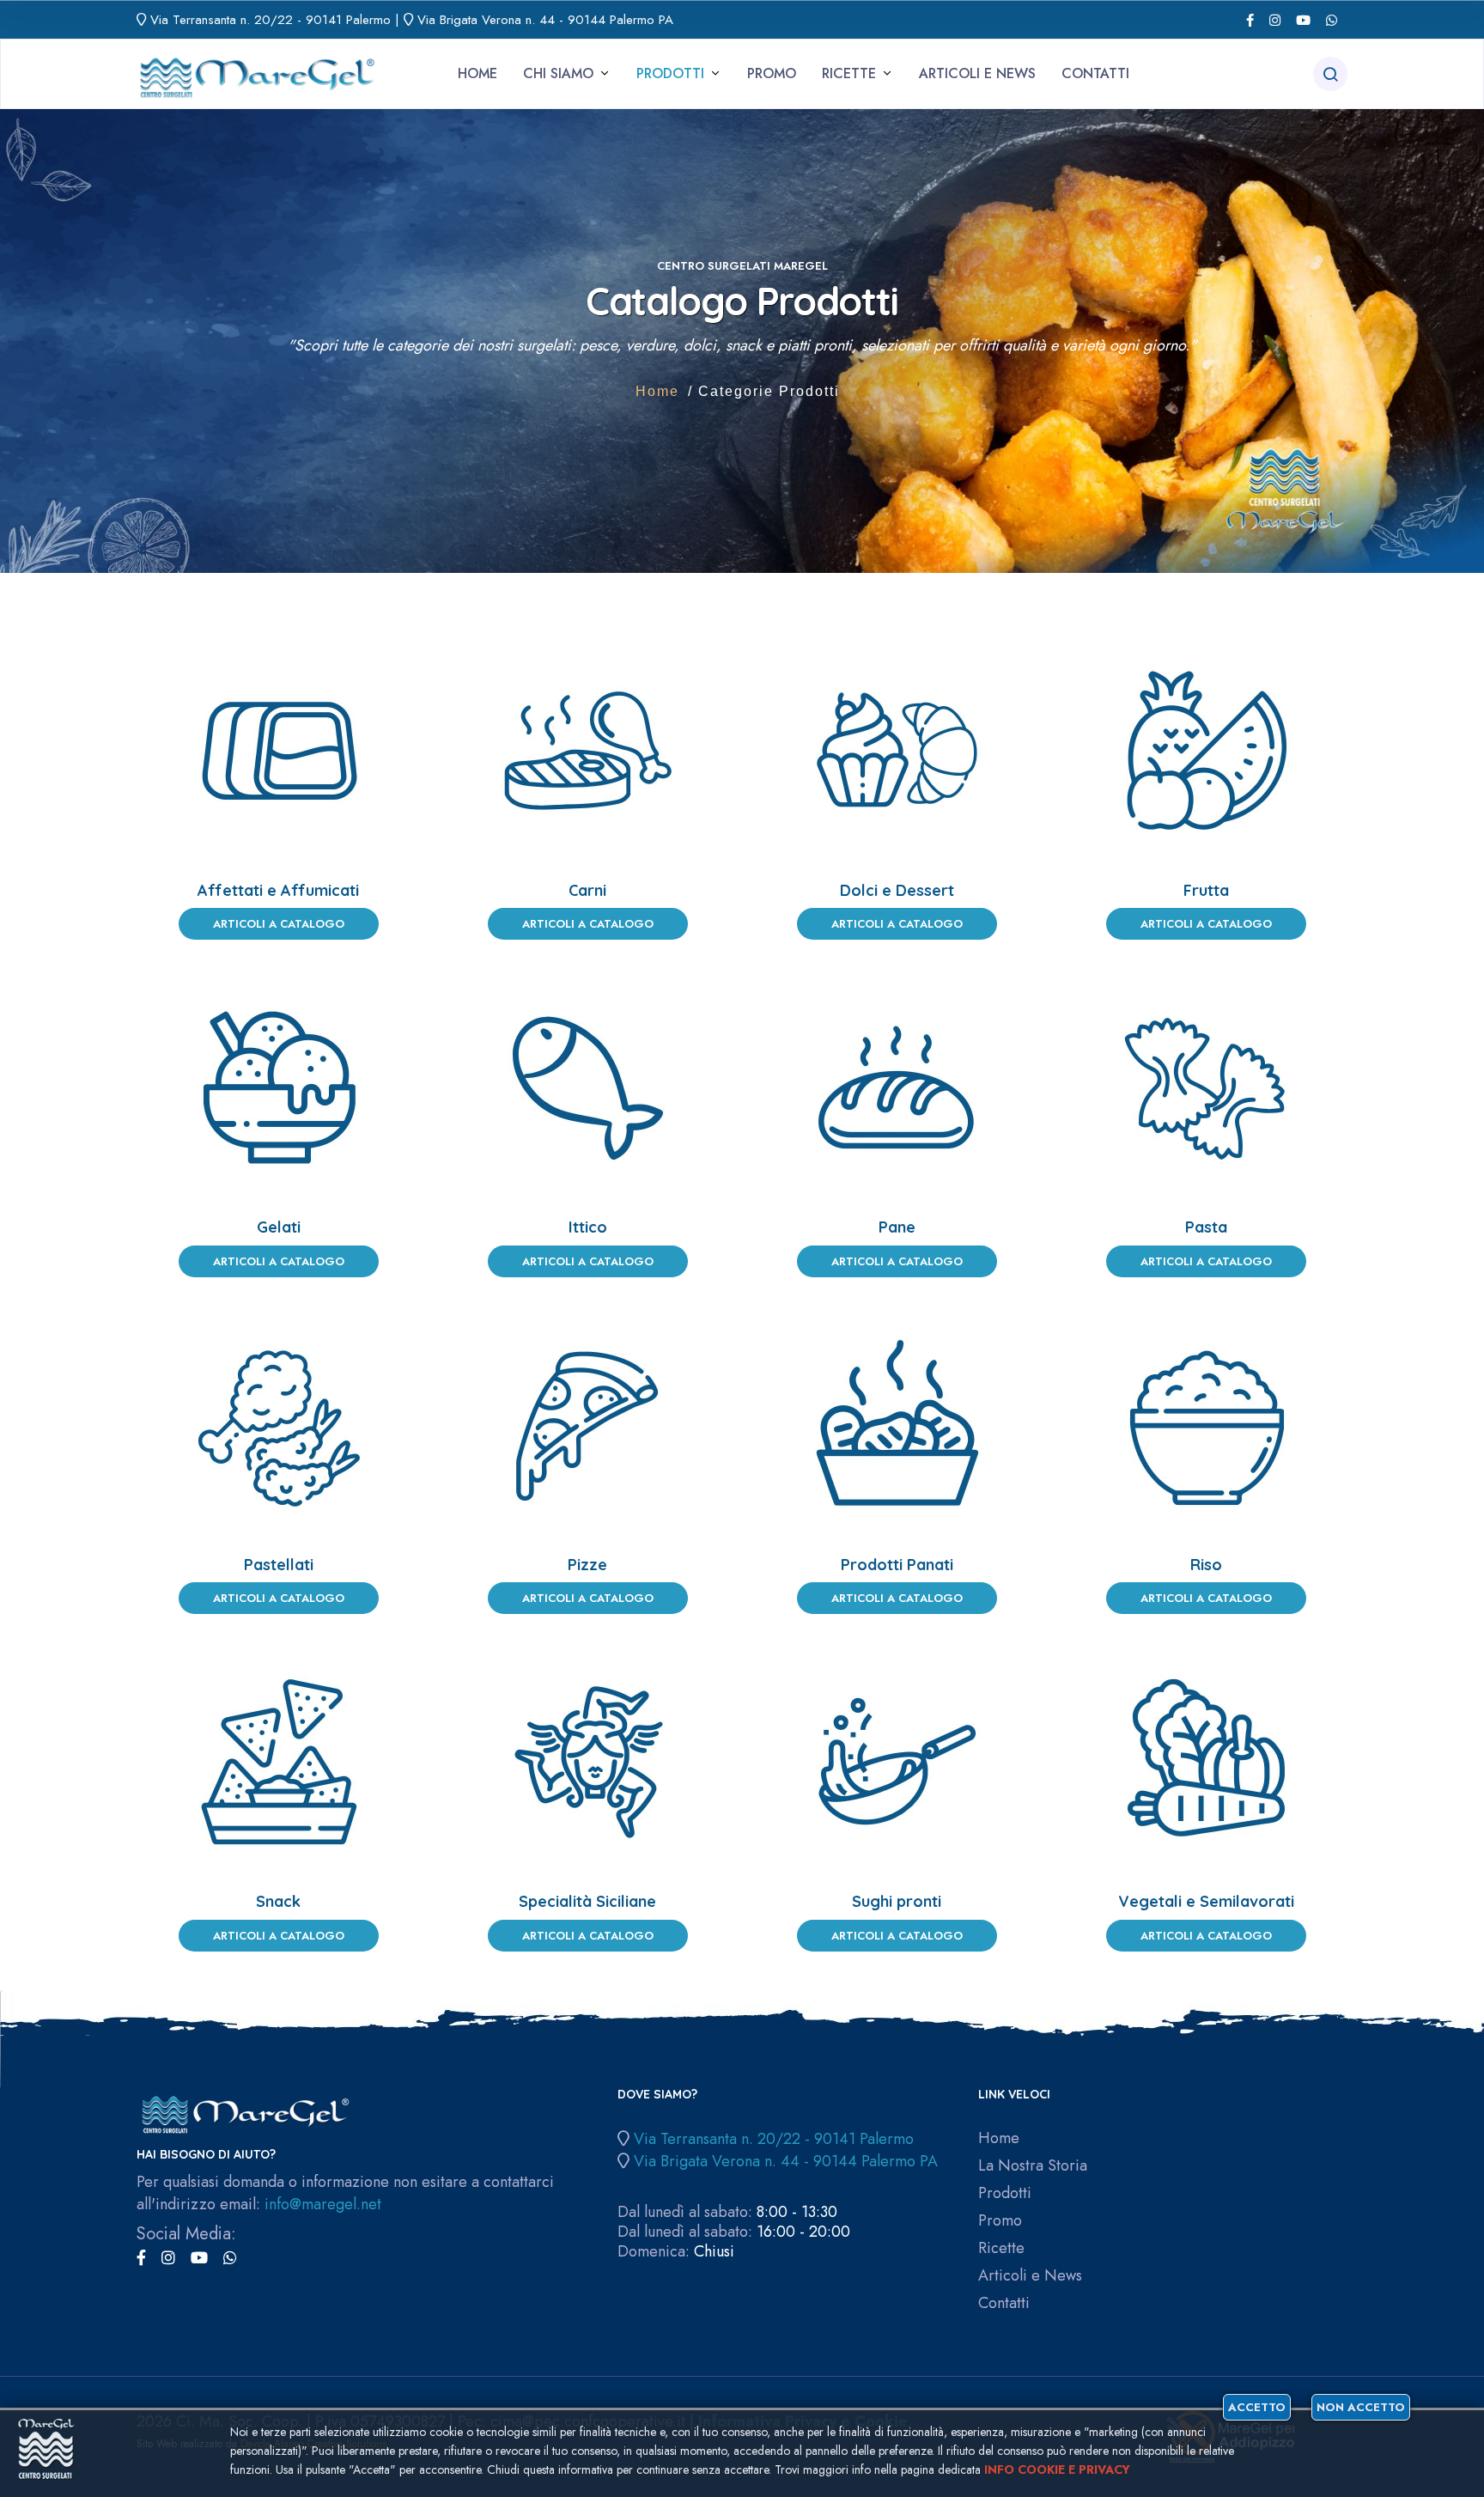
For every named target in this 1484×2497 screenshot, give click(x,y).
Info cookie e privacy (1057, 2470)
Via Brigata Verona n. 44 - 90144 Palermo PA (545, 20)
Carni (587, 890)
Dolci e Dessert (897, 890)
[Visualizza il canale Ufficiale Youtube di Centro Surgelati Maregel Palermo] (1303, 20)
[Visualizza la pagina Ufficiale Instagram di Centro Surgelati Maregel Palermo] (1275, 20)
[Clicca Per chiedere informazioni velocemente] (1332, 20)
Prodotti (670, 73)
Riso (1206, 1565)
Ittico (588, 1227)
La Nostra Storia (1033, 2166)
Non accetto (1361, 2407)
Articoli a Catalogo (279, 924)
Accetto (1257, 2407)
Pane (897, 1227)
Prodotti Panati (897, 1565)
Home (477, 73)
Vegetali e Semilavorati (1206, 1901)
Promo (772, 73)
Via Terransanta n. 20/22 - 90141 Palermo (271, 20)
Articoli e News (977, 73)
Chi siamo (558, 73)
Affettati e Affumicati (278, 890)
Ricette (849, 73)
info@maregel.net (323, 2204)
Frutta (1206, 890)
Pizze (587, 1565)
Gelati (279, 1227)
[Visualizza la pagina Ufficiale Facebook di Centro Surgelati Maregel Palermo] (1250, 20)
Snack (278, 1901)
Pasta (1206, 1227)
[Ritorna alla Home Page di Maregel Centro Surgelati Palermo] (257, 73)
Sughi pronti (897, 1901)
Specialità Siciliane (587, 1901)
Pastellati (279, 1565)
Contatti (1095, 73)
